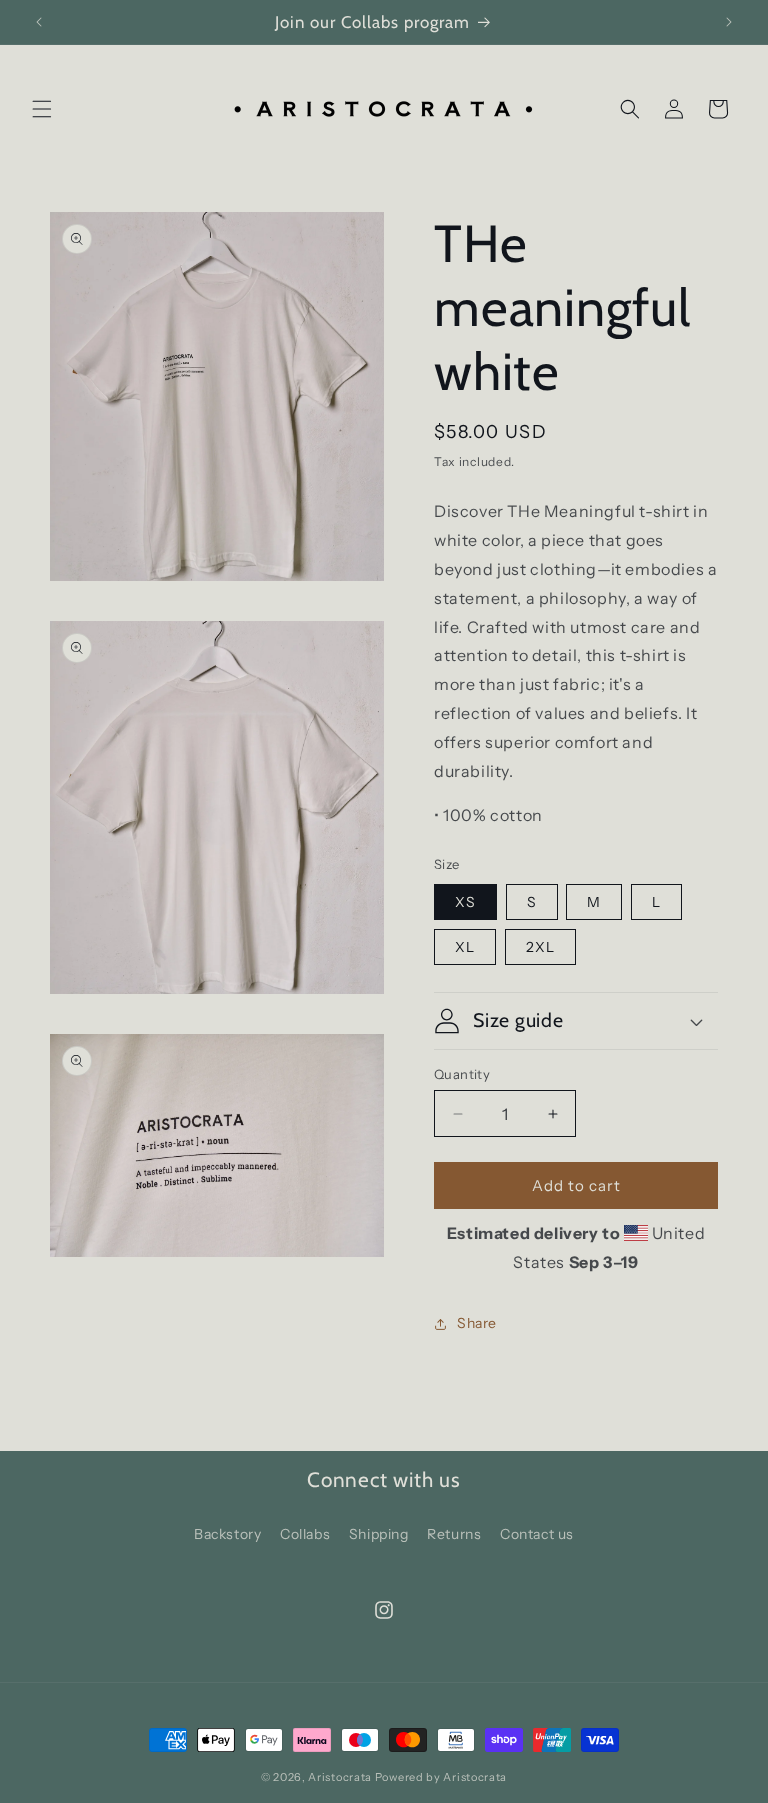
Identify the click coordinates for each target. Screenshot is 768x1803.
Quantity (462, 1074)
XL (465, 947)
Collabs (305, 1534)
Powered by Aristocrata (441, 1777)
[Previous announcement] (39, 22)
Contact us (537, 1534)
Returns (454, 1534)
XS (465, 902)
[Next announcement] (729, 22)
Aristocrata (340, 1777)
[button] (42, 109)
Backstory (227, 1534)
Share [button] (477, 1323)
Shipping (379, 1534)
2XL (540, 947)
